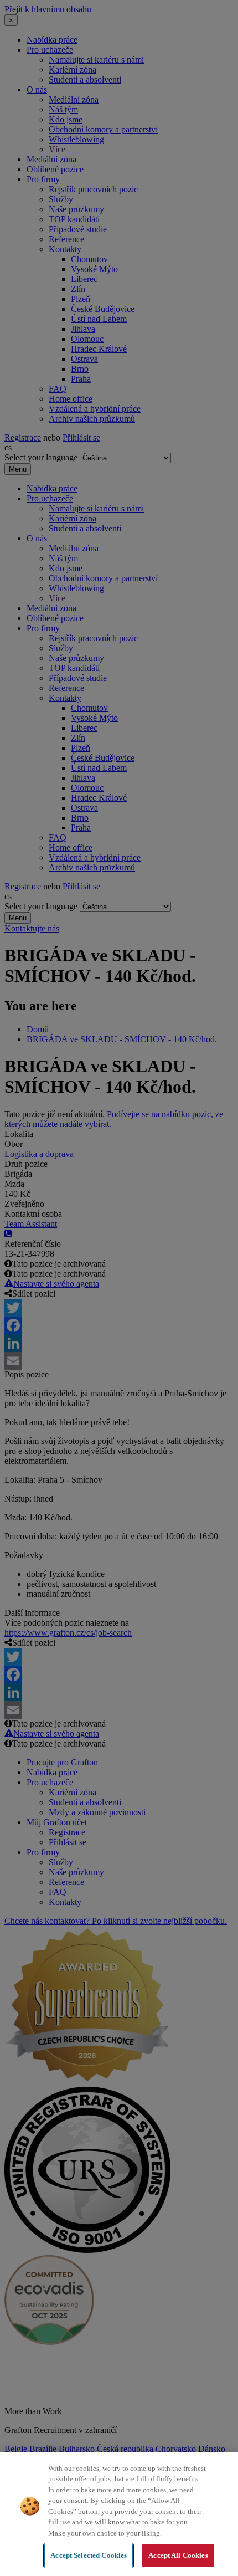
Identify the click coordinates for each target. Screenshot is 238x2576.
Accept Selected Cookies (89, 2555)
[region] (119, 2514)
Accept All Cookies (178, 2555)
